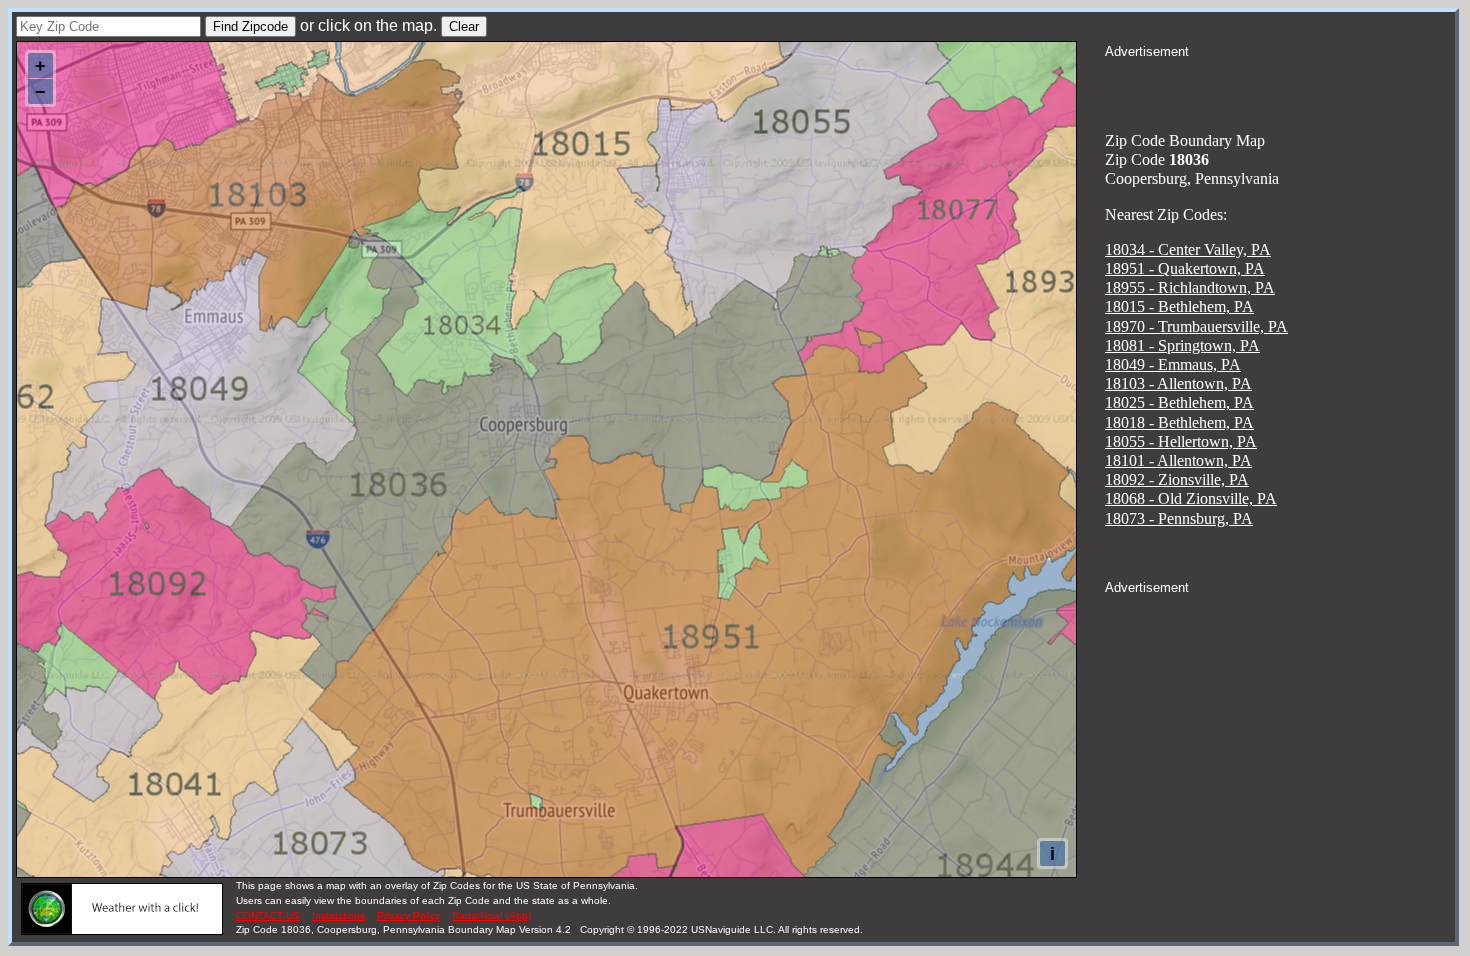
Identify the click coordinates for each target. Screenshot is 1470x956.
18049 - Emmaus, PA (1173, 364)
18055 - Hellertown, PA (1181, 441)
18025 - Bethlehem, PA (1179, 402)
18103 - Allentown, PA (1178, 383)
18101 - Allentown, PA (1178, 460)
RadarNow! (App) (491, 915)
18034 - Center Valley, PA (1188, 249)
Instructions (338, 915)
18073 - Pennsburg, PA (1179, 518)
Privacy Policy (408, 915)
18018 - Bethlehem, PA (1179, 422)
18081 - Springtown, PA (1182, 345)
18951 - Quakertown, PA (1185, 268)
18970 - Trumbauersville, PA (1196, 326)
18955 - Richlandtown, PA (1190, 287)
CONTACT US (268, 915)
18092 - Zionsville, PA (1177, 479)
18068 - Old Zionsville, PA (1191, 498)
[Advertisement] (1280, 86)
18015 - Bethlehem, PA (1179, 306)
